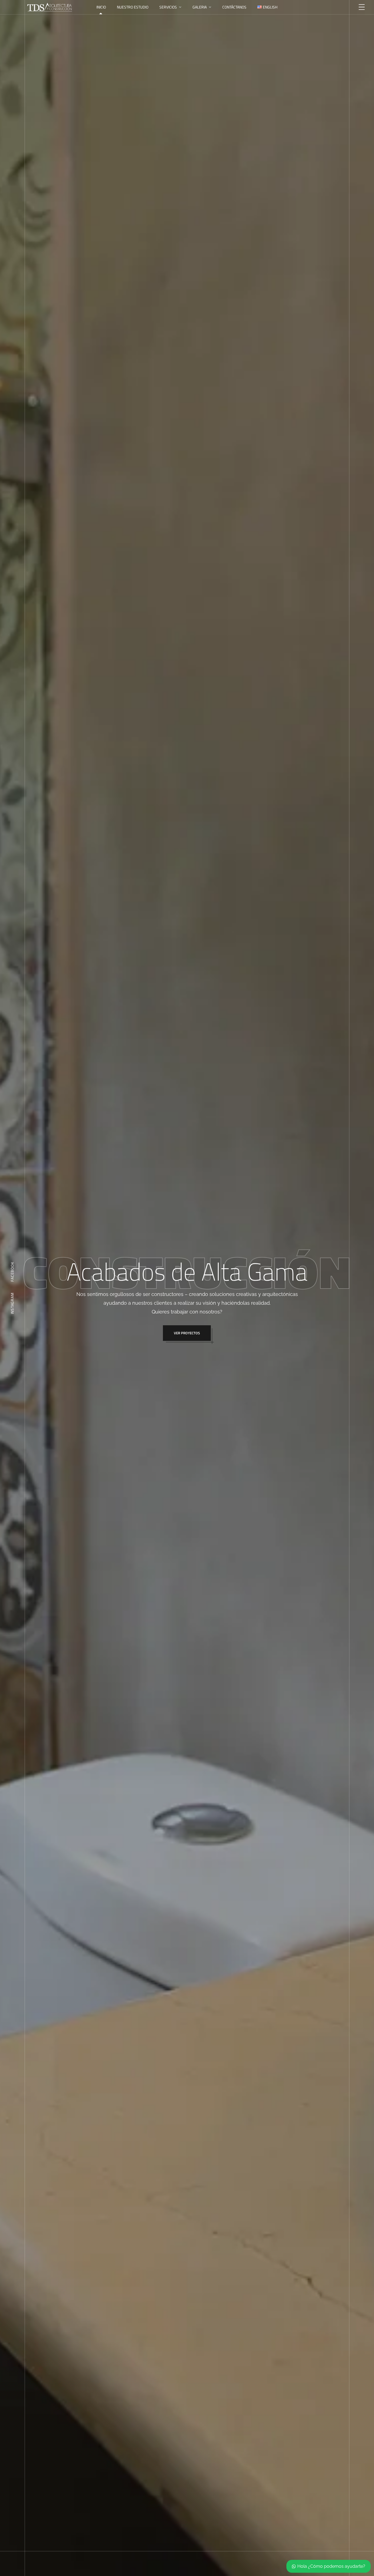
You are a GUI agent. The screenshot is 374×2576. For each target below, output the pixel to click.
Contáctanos (234, 7)
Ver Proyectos (187, 1333)
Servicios (168, 7)
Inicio (101, 7)
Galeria (200, 7)
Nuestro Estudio (133, 7)
